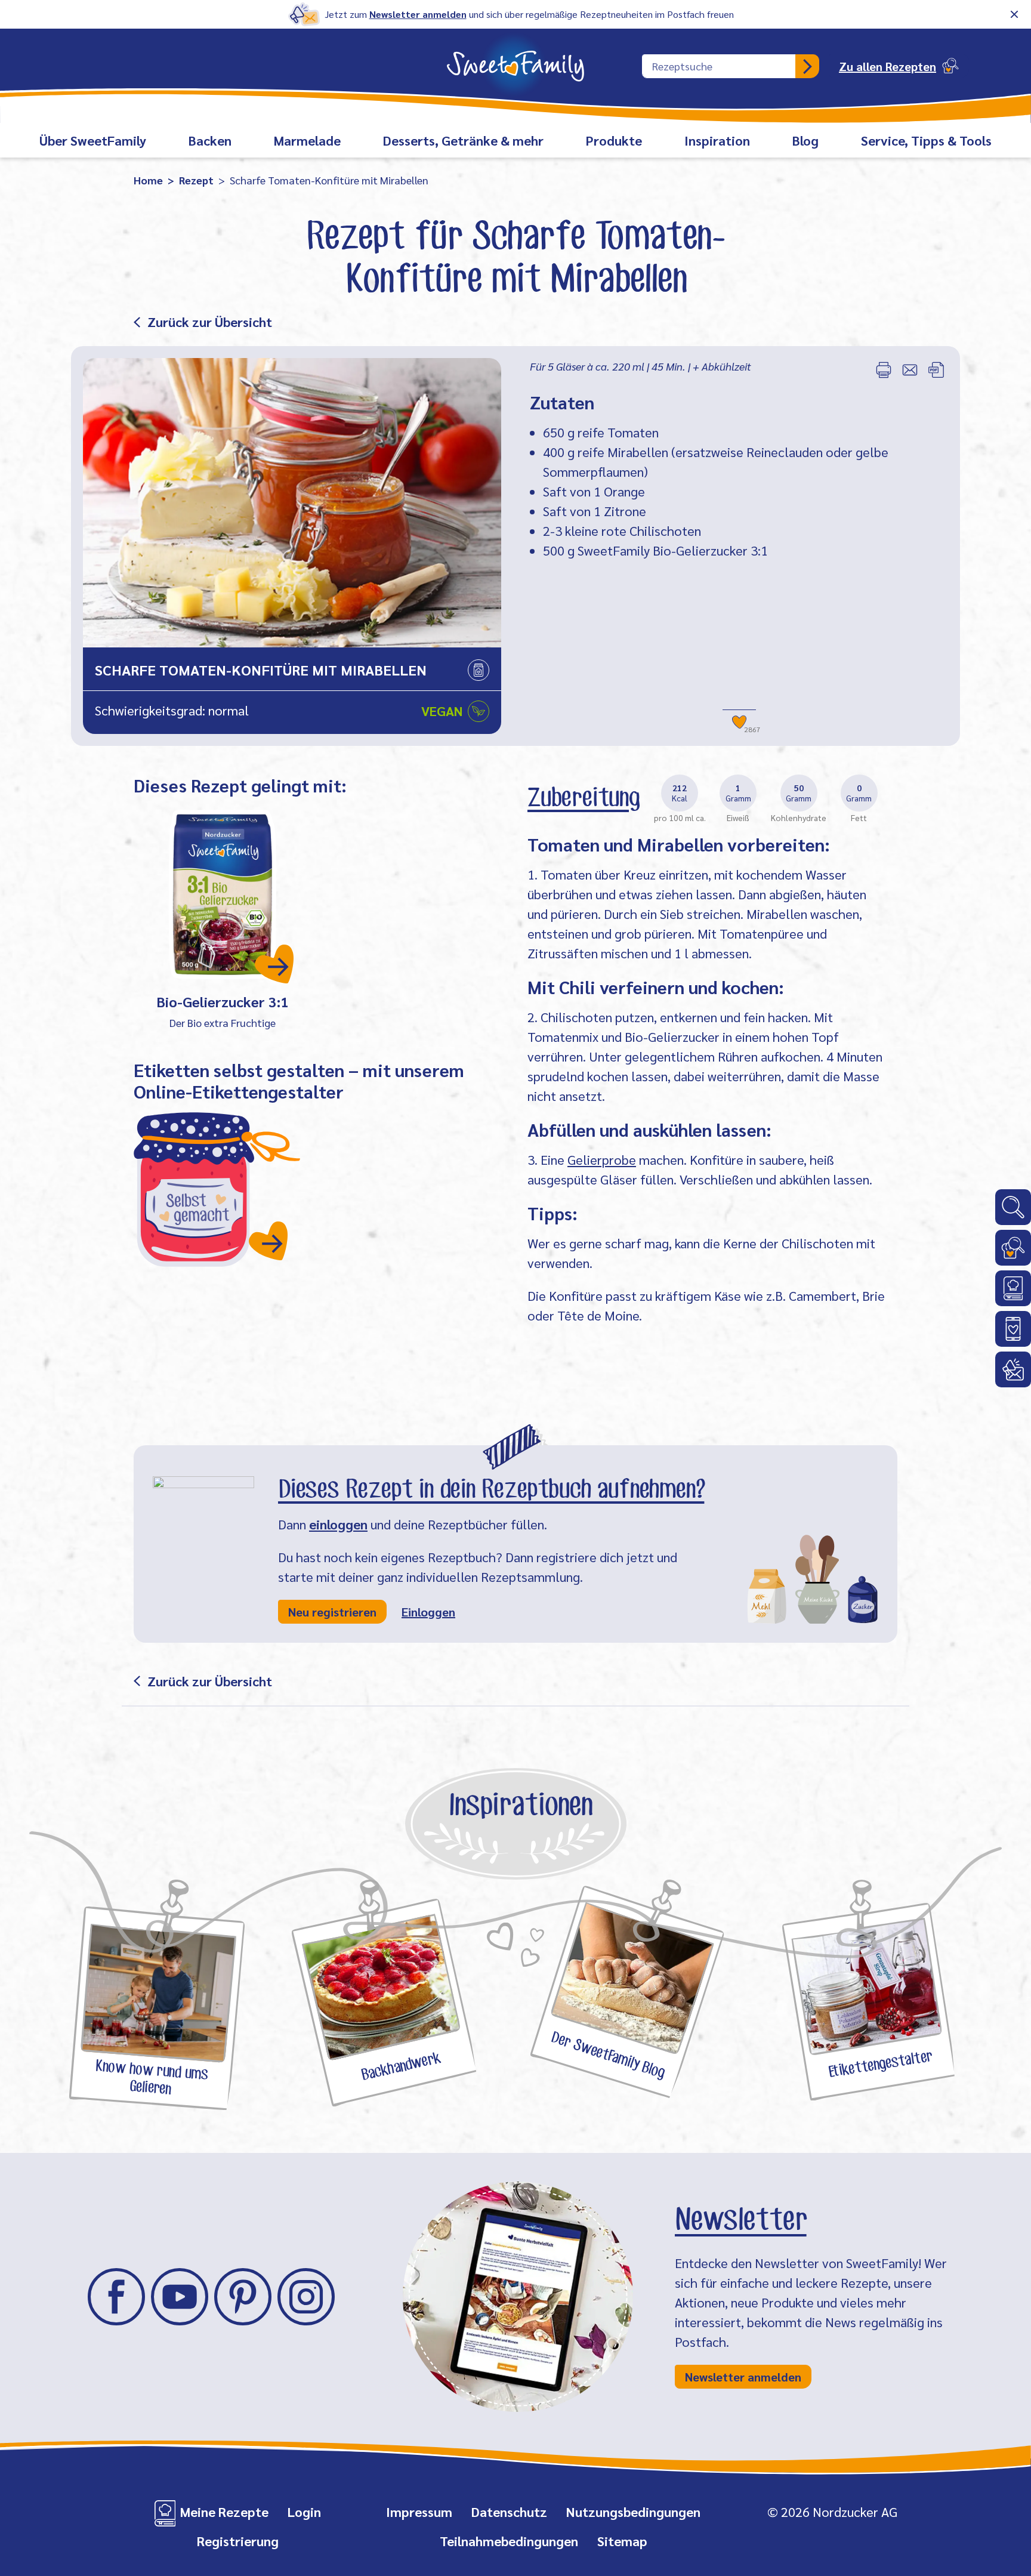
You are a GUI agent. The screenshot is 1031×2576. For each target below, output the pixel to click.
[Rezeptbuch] (1013, 1288)
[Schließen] (1014, 14)
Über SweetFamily (93, 140)
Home (148, 180)
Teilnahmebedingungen (509, 2541)
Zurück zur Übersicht (210, 322)
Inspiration (717, 140)
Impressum (419, 2512)
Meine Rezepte (224, 2512)
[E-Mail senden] (910, 370)
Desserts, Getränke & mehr (463, 140)
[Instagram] (306, 2297)
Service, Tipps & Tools (926, 140)
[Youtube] (180, 2297)
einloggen (338, 1524)
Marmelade (307, 140)
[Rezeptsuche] (1013, 1248)
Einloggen (428, 1612)
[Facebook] (116, 2297)
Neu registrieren (332, 1612)
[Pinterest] (243, 2297)
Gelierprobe (602, 1159)
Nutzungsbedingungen (633, 2512)
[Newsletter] (1013, 1369)
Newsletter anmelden (418, 14)
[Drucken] (884, 370)
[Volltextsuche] (1013, 1207)
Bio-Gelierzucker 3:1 (223, 1001)
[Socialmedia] (1013, 1329)
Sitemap (622, 2541)
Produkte (614, 140)
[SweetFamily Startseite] (515, 58)
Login (304, 2512)
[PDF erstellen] (936, 370)
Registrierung (238, 2541)
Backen (210, 140)
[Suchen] (807, 66)
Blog (805, 140)
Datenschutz (509, 2512)
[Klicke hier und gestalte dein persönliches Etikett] (217, 1189)
